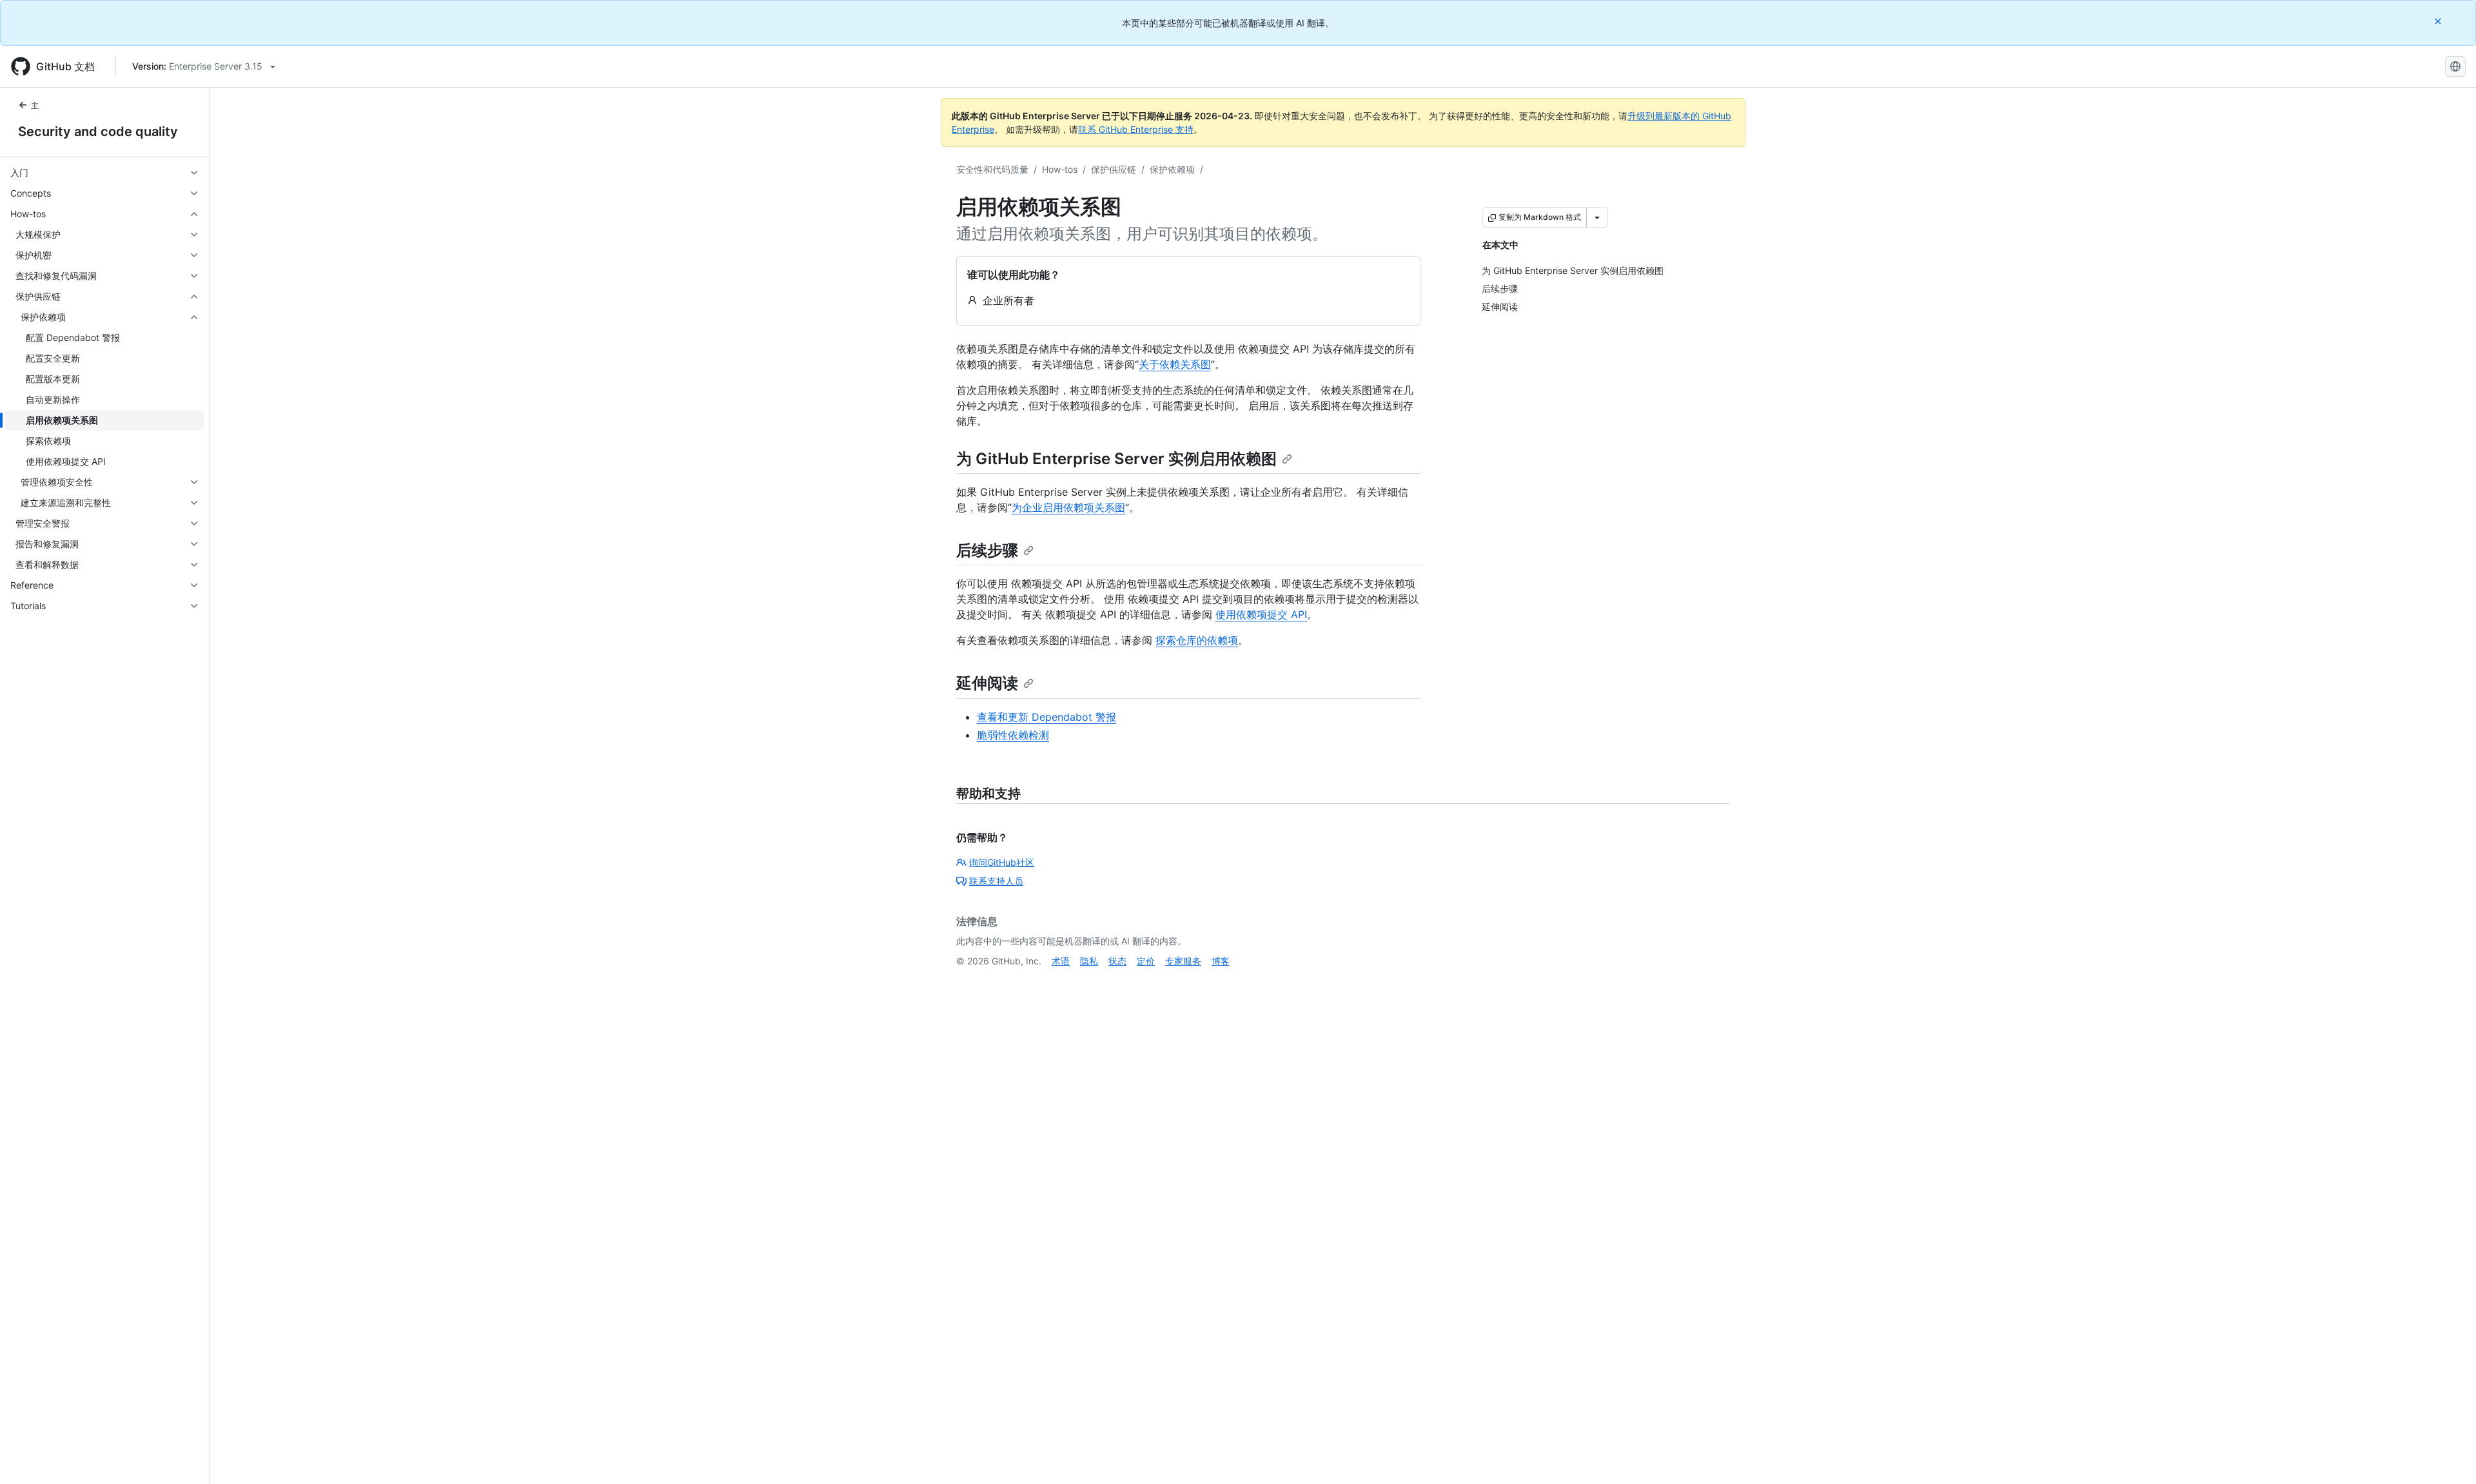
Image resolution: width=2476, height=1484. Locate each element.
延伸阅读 (987, 683)
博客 (1221, 961)
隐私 (1089, 961)
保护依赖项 (1172, 169)
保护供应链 (1114, 169)
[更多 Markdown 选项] (1597, 217)
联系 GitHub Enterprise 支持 (1136, 129)
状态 (1117, 961)
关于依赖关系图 (1175, 364)
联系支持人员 (996, 881)
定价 (1146, 961)
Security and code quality (98, 132)
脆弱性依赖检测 (1013, 735)
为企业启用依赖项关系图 (1068, 507)
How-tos (1060, 169)
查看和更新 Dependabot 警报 (1046, 717)
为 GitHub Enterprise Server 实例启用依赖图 (1116, 459)
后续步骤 (987, 550)
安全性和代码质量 (992, 169)
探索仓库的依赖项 (1197, 640)
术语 (1061, 961)
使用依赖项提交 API (1261, 614)
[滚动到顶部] (2448, 1456)
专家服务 (1183, 961)
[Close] (2439, 21)
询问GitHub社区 (1002, 862)
